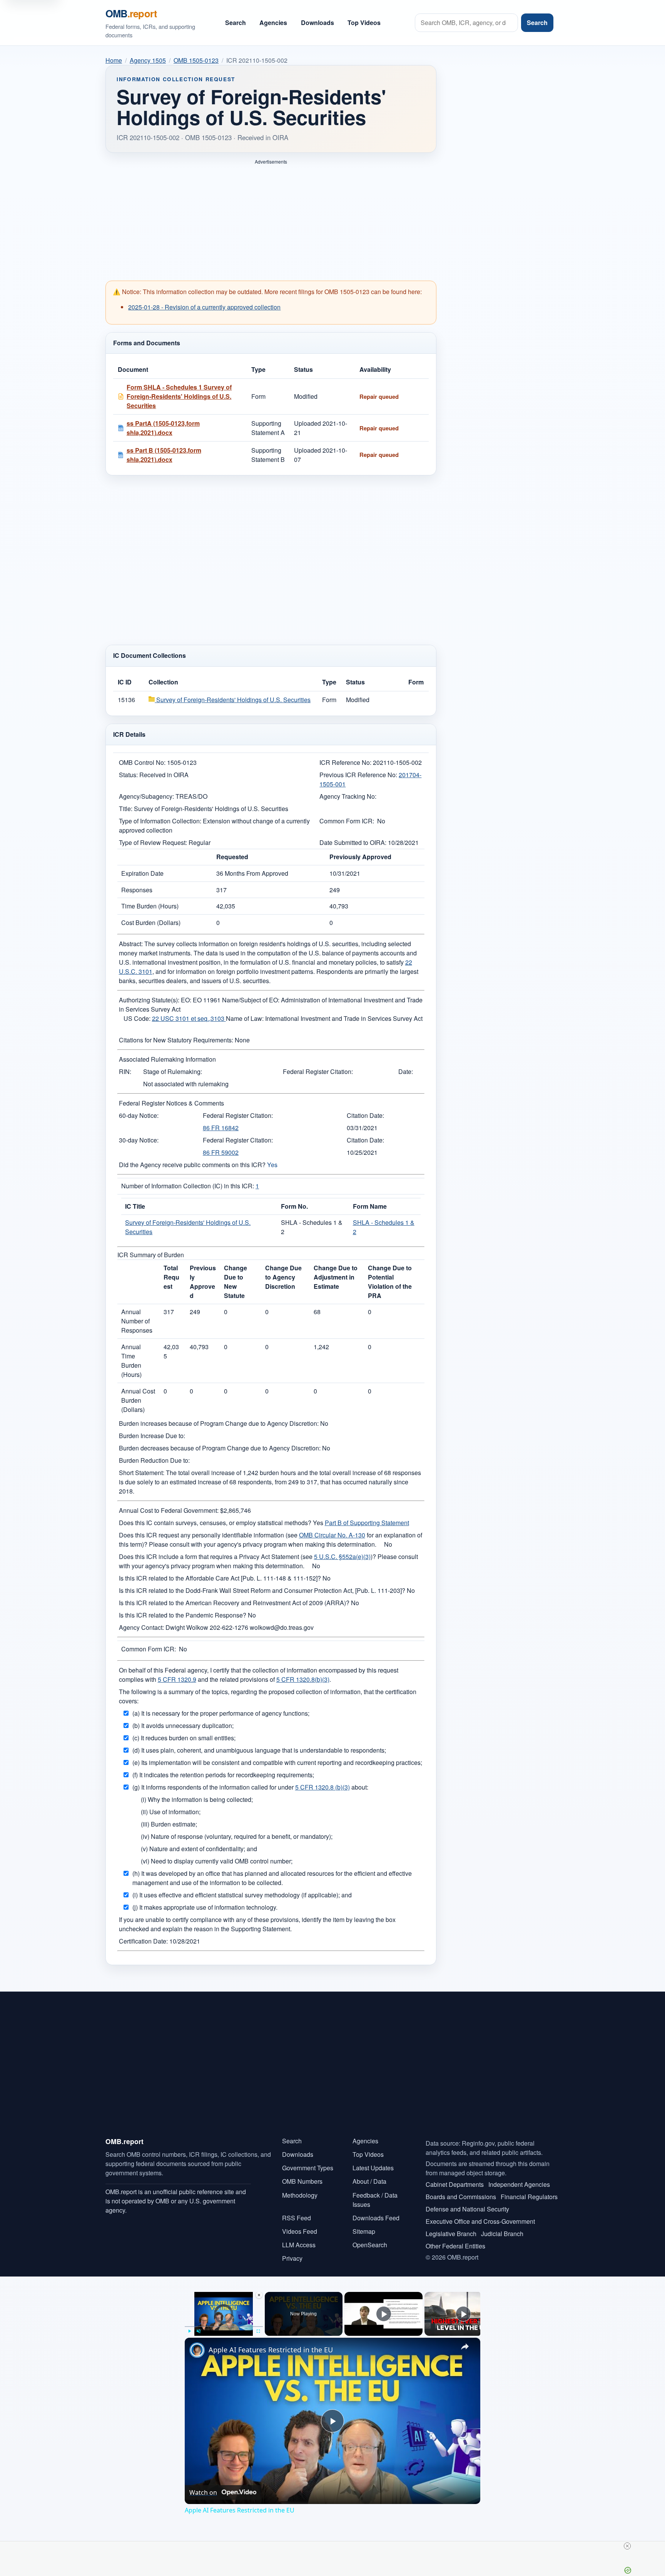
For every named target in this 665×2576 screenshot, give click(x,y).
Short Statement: (142, 1473)
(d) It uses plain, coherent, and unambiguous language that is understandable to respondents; (259, 1750)
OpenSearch (370, 2245)
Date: (406, 1071)
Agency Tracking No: (348, 796)
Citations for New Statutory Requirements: (176, 1040)
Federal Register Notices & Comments (171, 1103)
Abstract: (131, 944)
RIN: (125, 1071)
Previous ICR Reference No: (358, 775)
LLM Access (299, 2245)
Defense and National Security (467, 2209)
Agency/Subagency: (146, 796)
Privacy (292, 2258)
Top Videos (364, 23)
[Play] (189, 2331)
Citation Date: (365, 1115)
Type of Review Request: (153, 842)
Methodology (300, 2195)
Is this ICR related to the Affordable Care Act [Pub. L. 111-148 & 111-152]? (220, 1578)
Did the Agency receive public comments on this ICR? (192, 1165)
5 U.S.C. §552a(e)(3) (342, 1556)
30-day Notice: (139, 1140)
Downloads (317, 23)
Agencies (273, 23)
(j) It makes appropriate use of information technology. (205, 1907)
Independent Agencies (519, 2184)
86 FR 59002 (221, 1152)
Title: (126, 809)
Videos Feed (300, 2231)
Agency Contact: (141, 1627)
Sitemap (364, 2231)
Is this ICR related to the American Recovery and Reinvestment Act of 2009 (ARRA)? (234, 1603)
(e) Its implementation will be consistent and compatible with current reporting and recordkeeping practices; (277, 1762)
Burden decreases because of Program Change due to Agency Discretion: (220, 1448)
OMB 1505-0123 (196, 60)
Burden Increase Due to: (152, 1436)
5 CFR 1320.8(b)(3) (303, 1679)
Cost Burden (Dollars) (151, 923)
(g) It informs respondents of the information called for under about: (250, 1787)
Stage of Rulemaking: (173, 1071)
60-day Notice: (139, 1115)
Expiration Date (142, 873)
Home (114, 60)
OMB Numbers (302, 2181)
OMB (131, 13)
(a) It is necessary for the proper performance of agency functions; (221, 1713)
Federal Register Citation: (318, 1071)
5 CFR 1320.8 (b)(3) (322, 1787)
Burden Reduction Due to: (154, 1460)
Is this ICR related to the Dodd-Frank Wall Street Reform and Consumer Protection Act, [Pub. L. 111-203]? (262, 1590)
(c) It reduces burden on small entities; (184, 1738)
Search (236, 23)
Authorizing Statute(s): (149, 1000)
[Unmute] (199, 2331)
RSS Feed (297, 2218)
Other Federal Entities (455, 2246)
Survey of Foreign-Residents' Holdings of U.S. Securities (233, 700)
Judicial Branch (502, 2234)
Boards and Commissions (461, 2197)
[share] (465, 2347)
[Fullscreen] (258, 2331)
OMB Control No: (142, 762)
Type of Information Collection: (160, 821)
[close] (627, 2546)
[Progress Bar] (224, 2327)
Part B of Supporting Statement (367, 1523)
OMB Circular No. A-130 (332, 1535)
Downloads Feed (376, 2218)
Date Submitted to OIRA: (353, 842)
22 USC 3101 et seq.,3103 (189, 1018)
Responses (137, 890)
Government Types (308, 2168)
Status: (128, 775)
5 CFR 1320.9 (177, 1679)
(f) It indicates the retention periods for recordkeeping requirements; (223, 1775)
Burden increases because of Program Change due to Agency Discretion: (219, 1423)
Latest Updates (373, 2168)
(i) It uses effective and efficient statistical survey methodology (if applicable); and (242, 1895)
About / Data (369, 2181)
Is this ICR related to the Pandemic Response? (183, 1615)
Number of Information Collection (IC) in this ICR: (188, 1186)
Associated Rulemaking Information (167, 1059)
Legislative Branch (451, 2234)
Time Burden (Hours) (150, 906)
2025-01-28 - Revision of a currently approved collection (204, 307)
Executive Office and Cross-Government (480, 2221)
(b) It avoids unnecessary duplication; (183, 1725)
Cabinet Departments (455, 2184)
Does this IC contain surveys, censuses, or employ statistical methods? (215, 1523)
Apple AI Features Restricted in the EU (271, 2350)
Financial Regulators (529, 2197)
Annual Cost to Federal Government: (169, 1510)
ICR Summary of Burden (151, 1255)
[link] (197, 2350)
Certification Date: (143, 1941)
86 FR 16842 (221, 1128)
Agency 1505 (148, 60)
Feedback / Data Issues (375, 2200)
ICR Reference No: (345, 762)
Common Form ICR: (347, 821)
